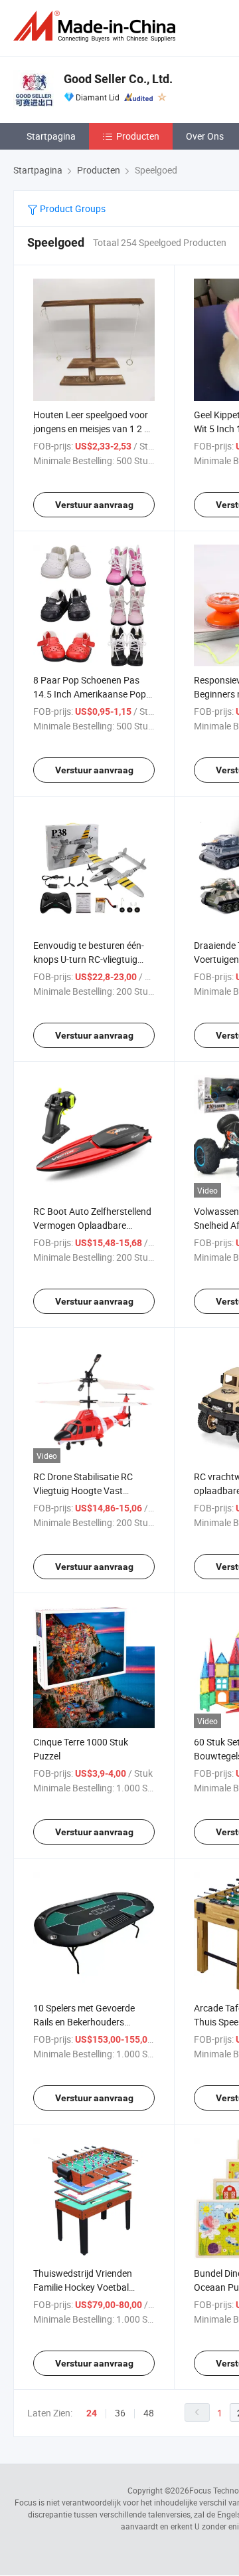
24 (92, 2413)
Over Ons (205, 136)
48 (149, 2413)
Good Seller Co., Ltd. (118, 79)
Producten (138, 136)
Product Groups (72, 208)
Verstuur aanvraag (94, 505)
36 (120, 2413)
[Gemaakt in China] (97, 26)
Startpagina (51, 136)
